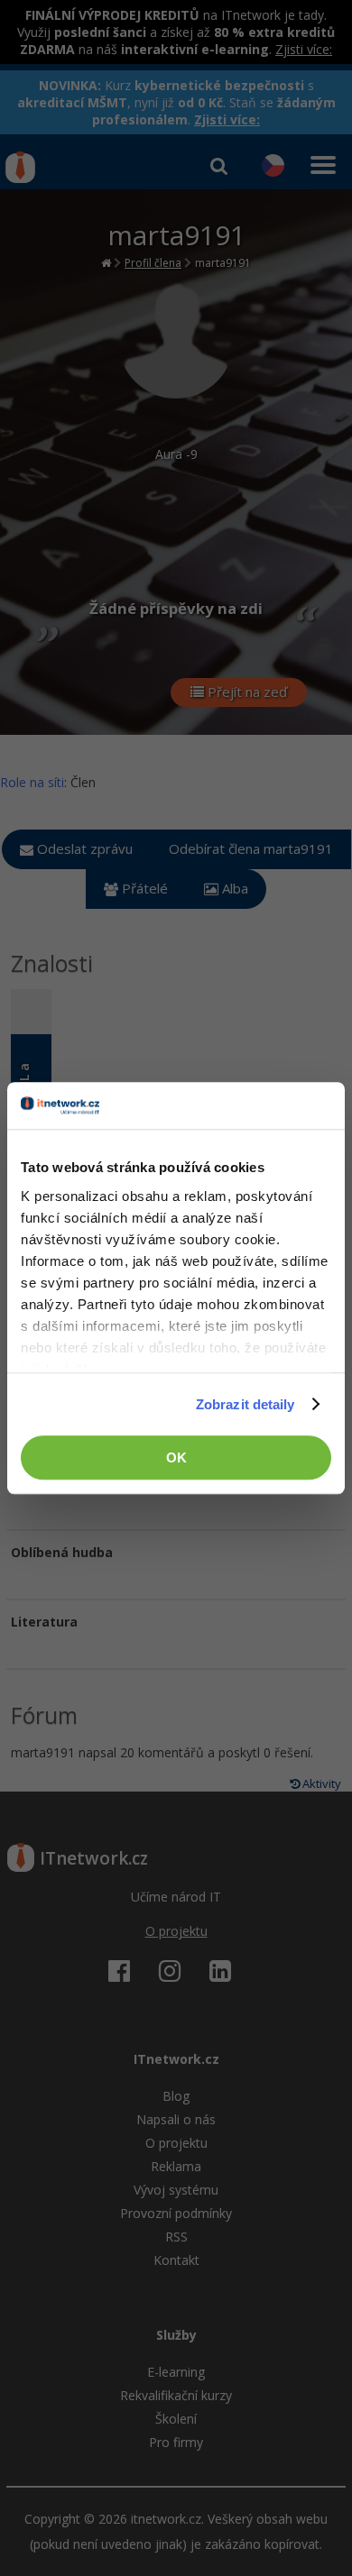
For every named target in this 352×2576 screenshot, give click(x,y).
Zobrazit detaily (245, 1404)
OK (176, 1458)
